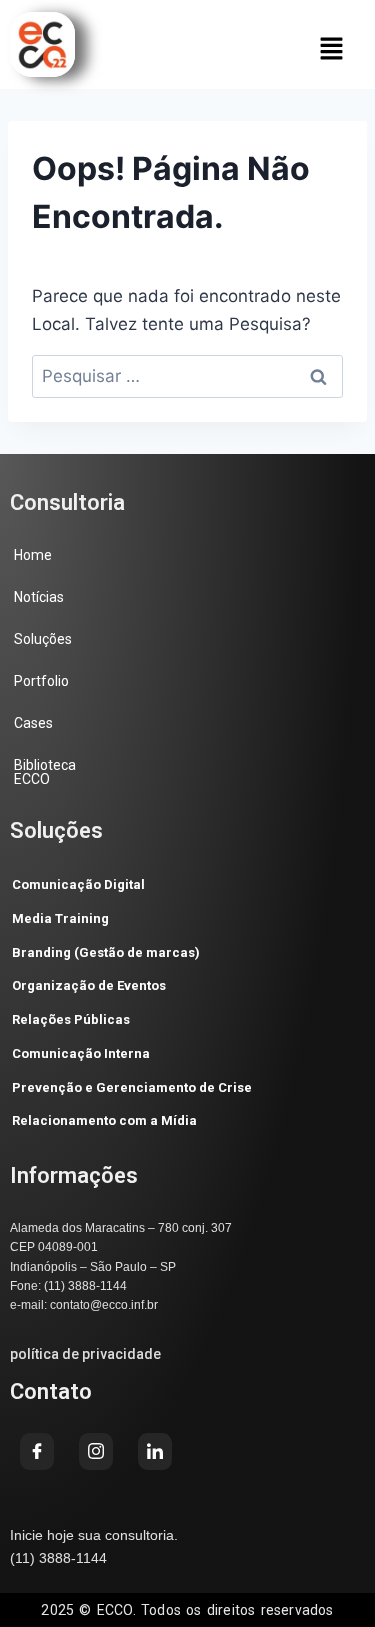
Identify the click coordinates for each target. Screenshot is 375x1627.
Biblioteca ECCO (45, 772)
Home (33, 555)
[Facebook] (37, 1451)
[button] (331, 48)
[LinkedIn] (155, 1451)
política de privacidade (85, 1354)
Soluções (43, 639)
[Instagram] (96, 1451)
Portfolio (41, 681)
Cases (33, 723)
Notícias (39, 597)
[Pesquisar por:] (187, 376)
